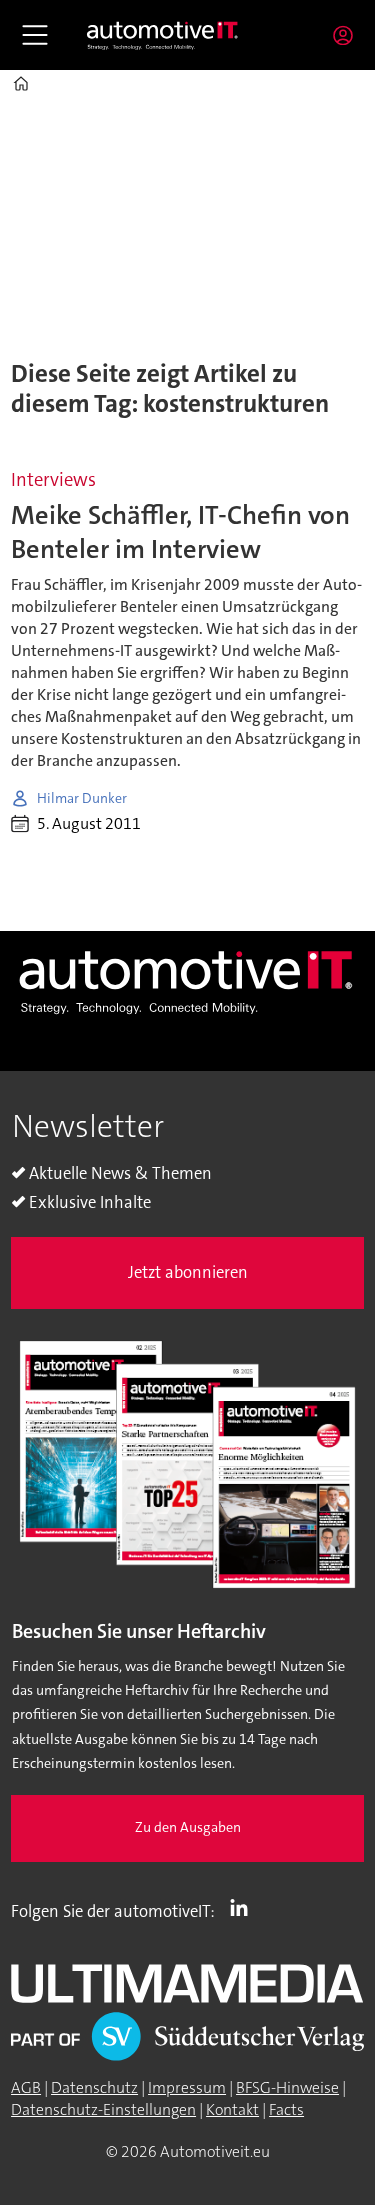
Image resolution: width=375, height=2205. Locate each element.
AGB (26, 2088)
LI (244, 1907)
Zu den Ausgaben (188, 1827)
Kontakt (232, 2110)
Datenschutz (94, 2088)
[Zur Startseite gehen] (163, 34)
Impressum (187, 2088)
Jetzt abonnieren (188, 1272)
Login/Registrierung (348, 35)
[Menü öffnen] (35, 35)
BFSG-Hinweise (287, 2088)
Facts (286, 2110)
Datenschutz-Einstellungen (103, 2110)
